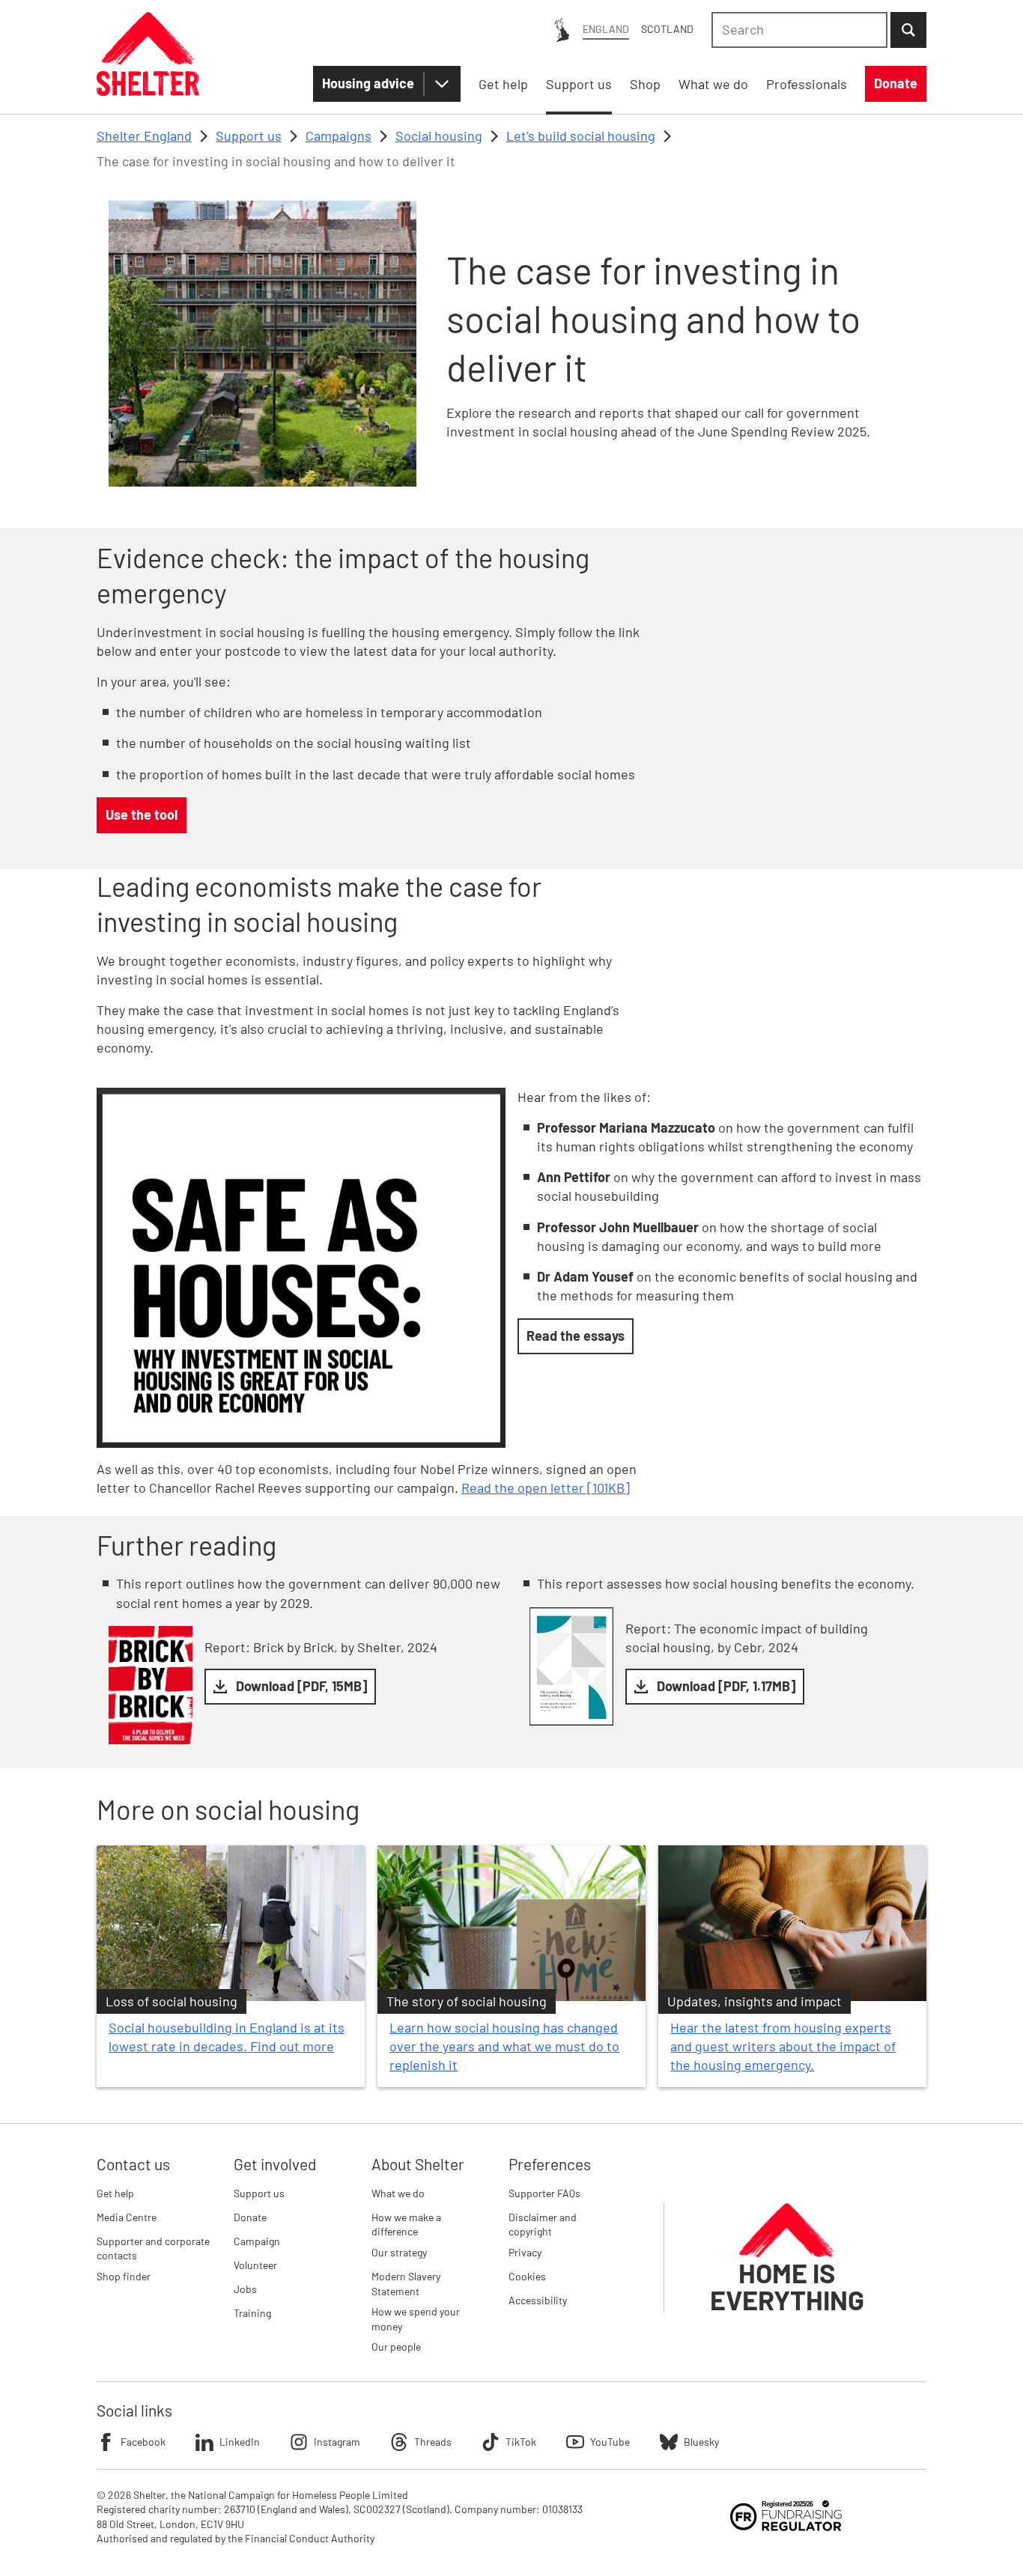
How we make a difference (406, 2225)
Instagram (337, 2442)
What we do (398, 2193)
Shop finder (124, 2276)
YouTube (610, 2442)
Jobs (245, 2289)
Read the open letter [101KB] (546, 1488)
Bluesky (701, 2442)
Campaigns (339, 136)
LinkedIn (240, 2442)
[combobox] (799, 30)
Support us (249, 136)
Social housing (439, 136)
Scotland (667, 29)
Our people (396, 2347)
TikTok (521, 2442)
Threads (433, 2442)
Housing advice (368, 83)
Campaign (257, 2241)
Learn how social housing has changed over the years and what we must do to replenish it (504, 2046)
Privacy (525, 2252)
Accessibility (538, 2300)
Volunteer (255, 2265)
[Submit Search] (908, 30)
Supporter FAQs (544, 2193)
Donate (250, 2217)
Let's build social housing (581, 136)
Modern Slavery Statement (406, 2284)
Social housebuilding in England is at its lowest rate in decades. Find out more (227, 2037)
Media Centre (127, 2217)
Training (252, 2313)
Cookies (527, 2276)
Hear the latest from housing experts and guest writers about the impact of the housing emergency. (783, 2046)
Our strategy (399, 2252)
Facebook (143, 2442)
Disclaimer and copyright (543, 2225)
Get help (115, 2193)
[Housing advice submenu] (442, 84)
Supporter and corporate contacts (153, 2248)
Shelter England (144, 136)
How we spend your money (416, 2319)
